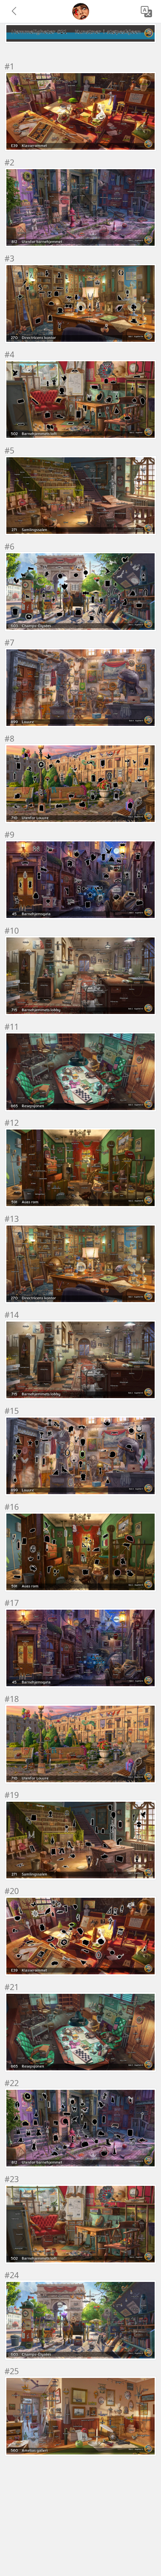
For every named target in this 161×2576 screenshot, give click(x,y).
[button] (15, 12)
